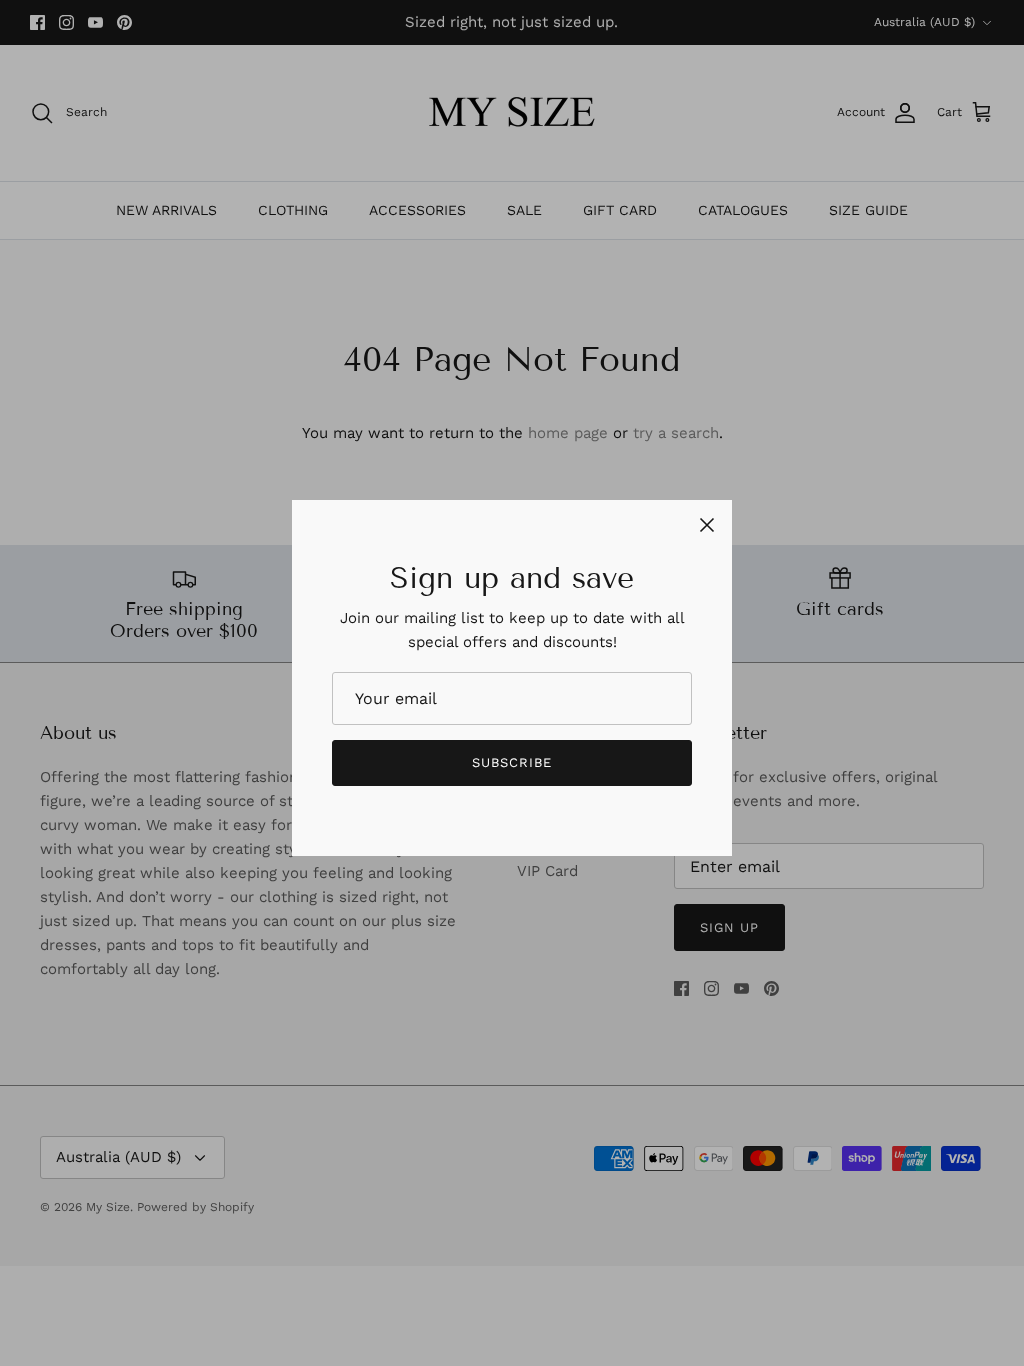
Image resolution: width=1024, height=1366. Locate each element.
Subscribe (512, 762)
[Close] (707, 525)
